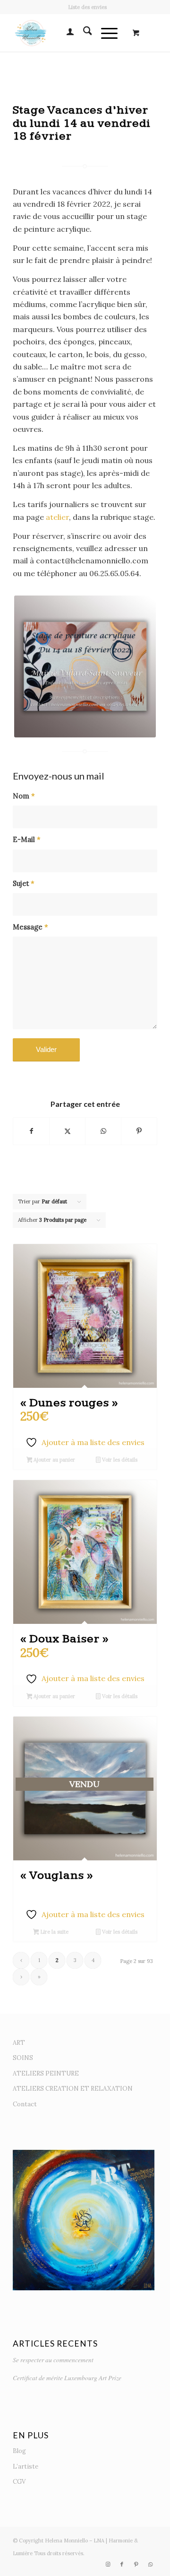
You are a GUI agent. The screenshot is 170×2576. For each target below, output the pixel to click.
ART (19, 2043)
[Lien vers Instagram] (108, 2564)
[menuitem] (87, 7)
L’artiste (25, 2466)
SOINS (23, 2058)
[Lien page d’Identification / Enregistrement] (65, 33)
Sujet (24, 883)
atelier (57, 517)
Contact (25, 2104)
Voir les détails (119, 1460)
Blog (19, 2451)
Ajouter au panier (54, 1460)
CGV (19, 2482)
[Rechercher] (83, 33)
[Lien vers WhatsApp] (150, 2564)
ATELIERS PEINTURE (46, 2073)
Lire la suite (54, 1932)
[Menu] (105, 33)
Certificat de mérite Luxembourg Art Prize (67, 2378)
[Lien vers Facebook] (122, 2564)
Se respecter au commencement (53, 2360)
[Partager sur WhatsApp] (103, 1131)
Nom (24, 796)
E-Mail (27, 839)
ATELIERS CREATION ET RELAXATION (73, 2089)
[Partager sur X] (67, 1131)
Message (30, 927)
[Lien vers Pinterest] (136, 2564)
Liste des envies (87, 7)
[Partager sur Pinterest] (139, 1131)
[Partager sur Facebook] (31, 1131)
